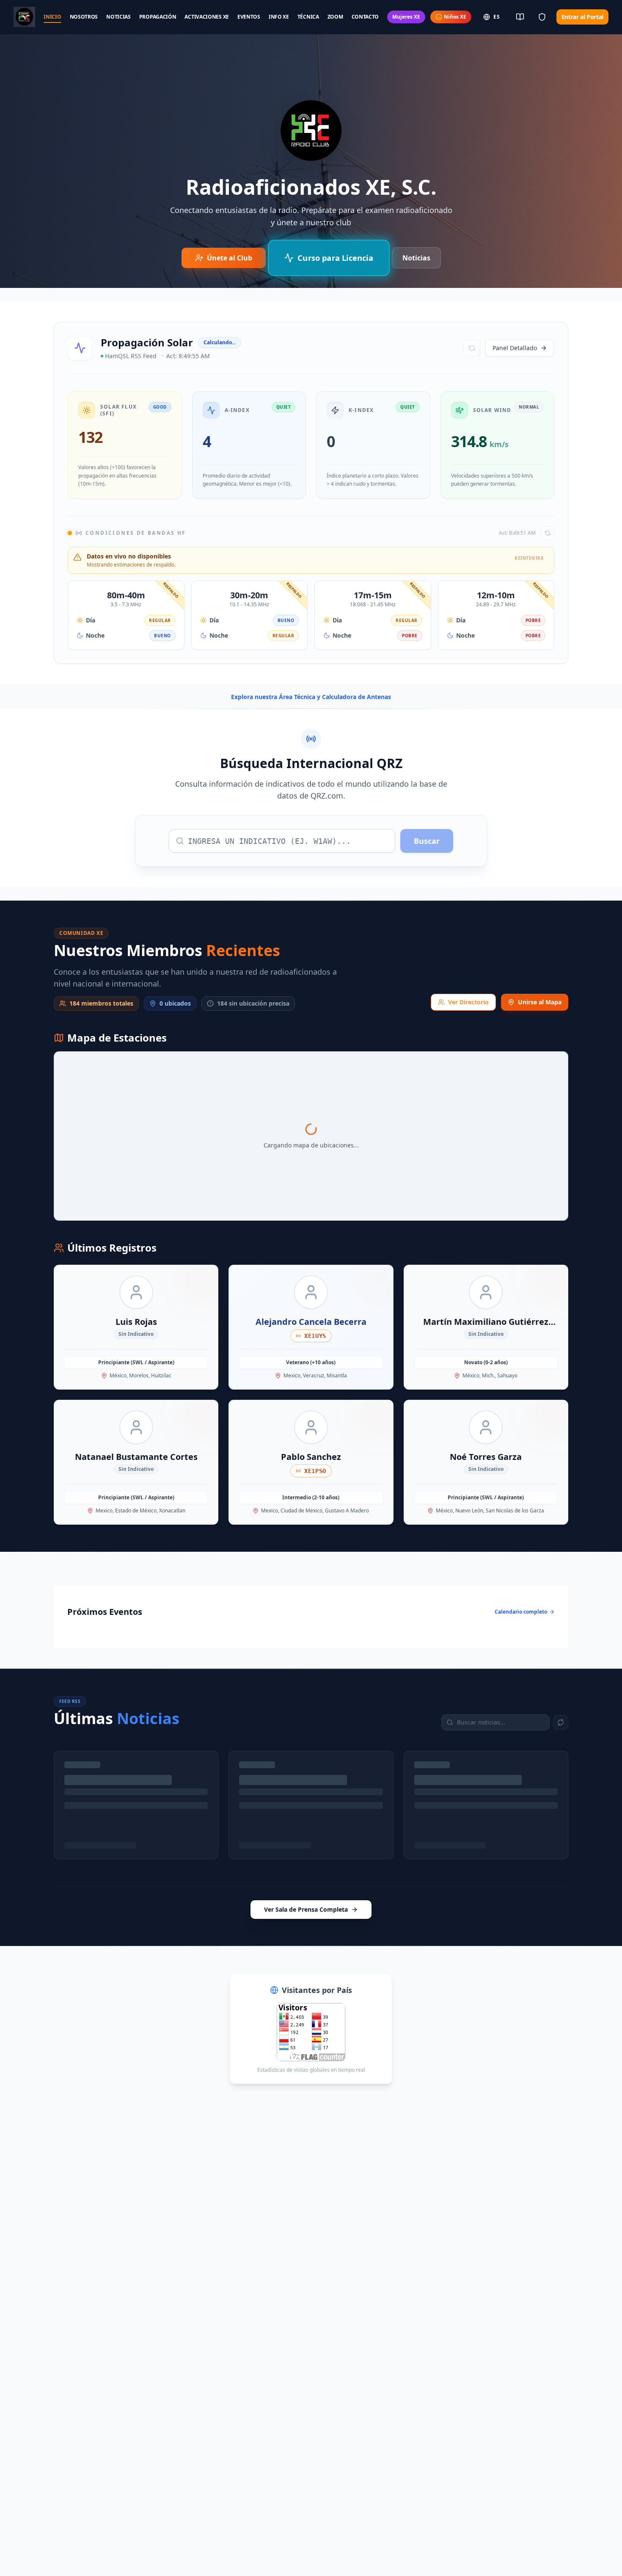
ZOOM (335, 17)
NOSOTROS (84, 17)
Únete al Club (230, 258)
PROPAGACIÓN (158, 17)
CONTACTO (365, 17)
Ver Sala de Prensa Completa (306, 1909)
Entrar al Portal (582, 17)
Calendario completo (521, 1612)
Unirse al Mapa (540, 1002)
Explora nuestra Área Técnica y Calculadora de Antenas (311, 697)
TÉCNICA (308, 17)
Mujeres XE (406, 17)
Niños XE (455, 17)
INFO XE (279, 17)
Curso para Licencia (335, 258)
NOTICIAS (118, 17)
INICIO (52, 17)
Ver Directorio (468, 1002)
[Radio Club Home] (24, 17)
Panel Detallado (515, 348)
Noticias (416, 258)
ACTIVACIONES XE (207, 17)
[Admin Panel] (542, 17)
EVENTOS (249, 17)
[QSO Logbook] (520, 17)
